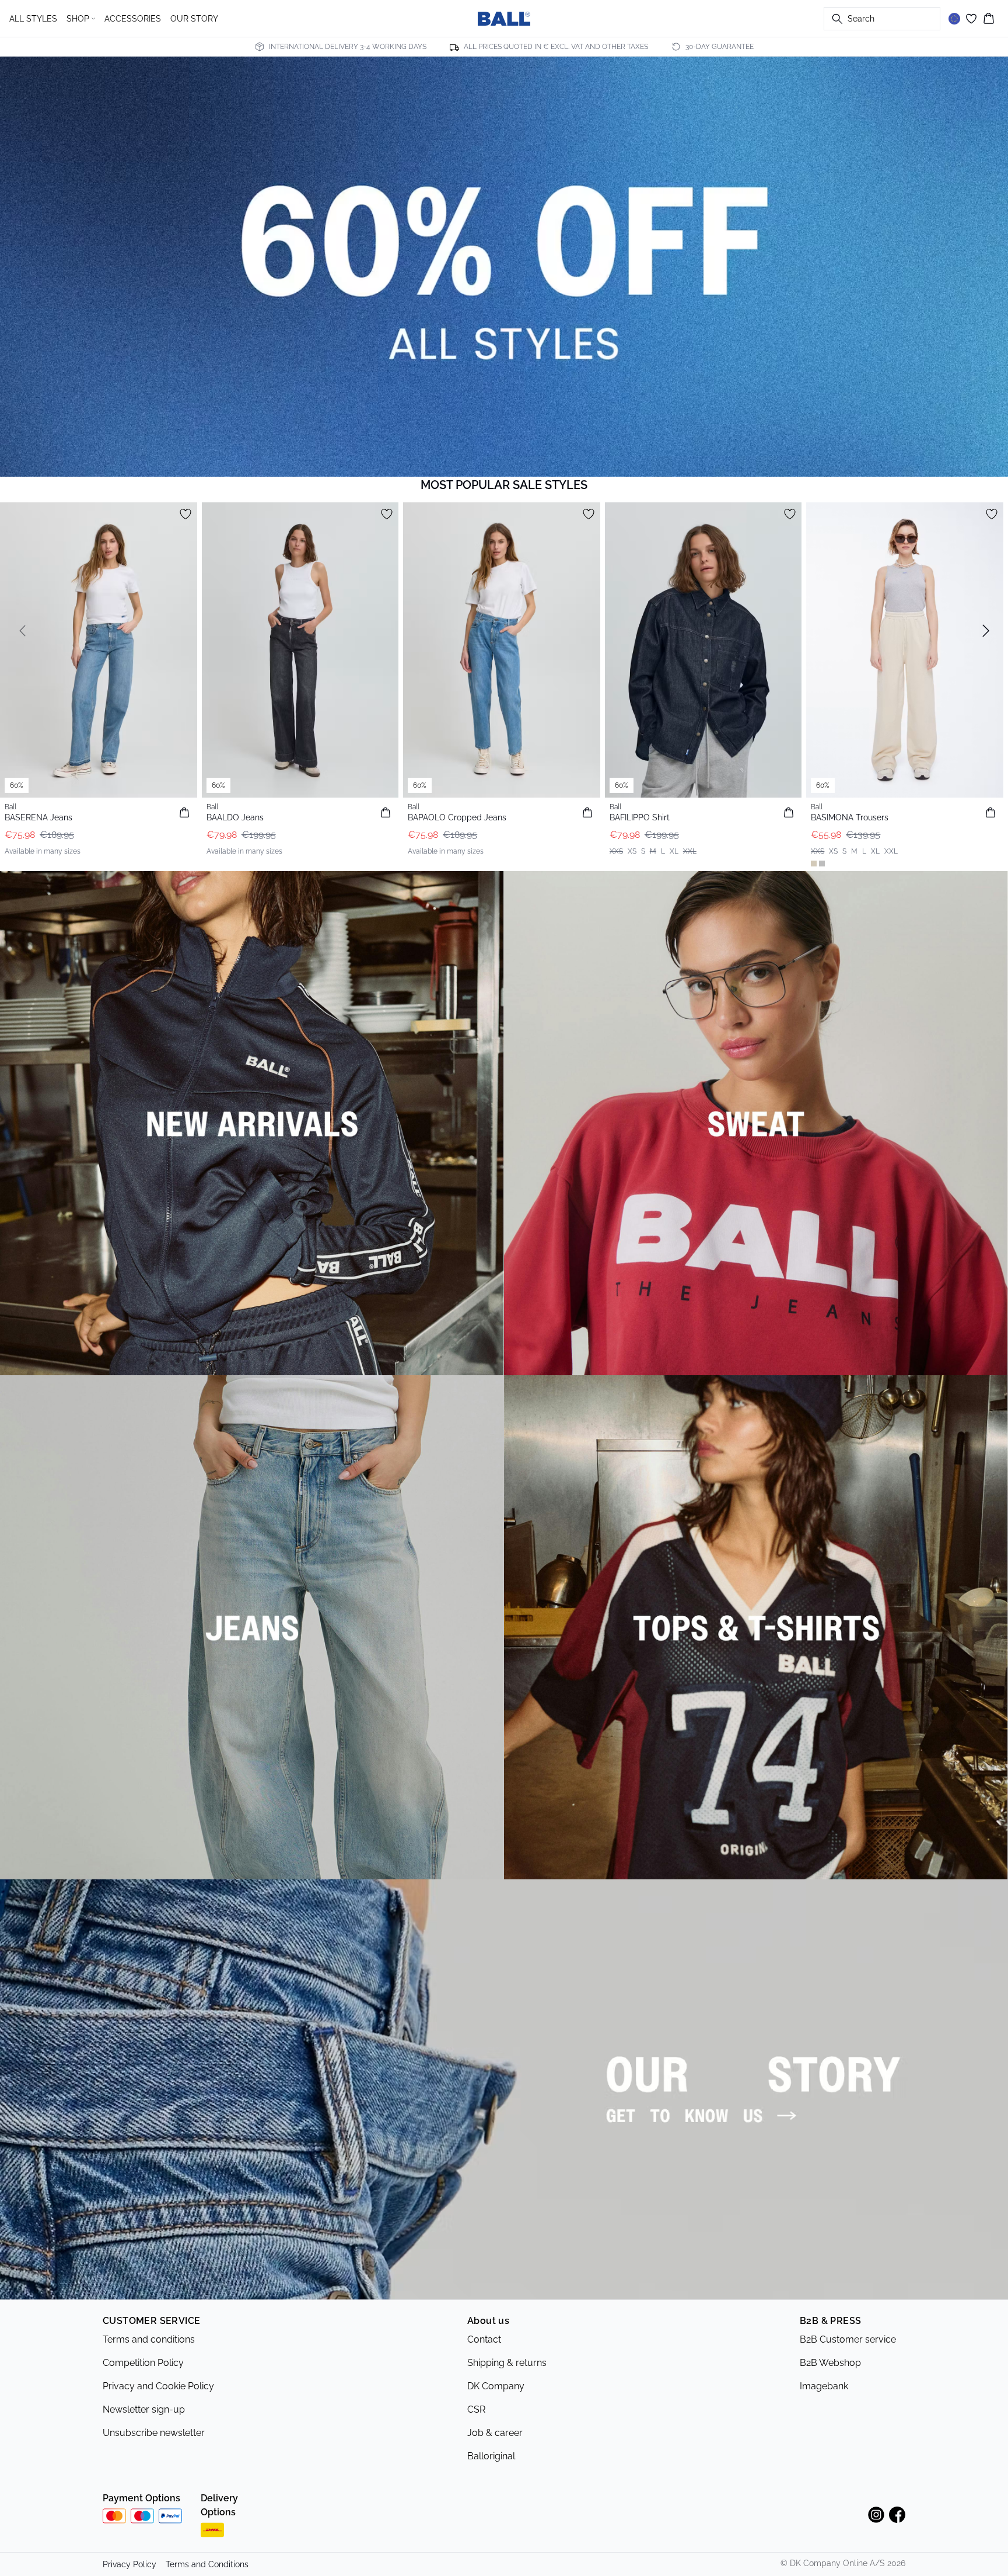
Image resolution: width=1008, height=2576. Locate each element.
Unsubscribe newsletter (154, 2433)
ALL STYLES (33, 19)
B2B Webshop (830, 2363)
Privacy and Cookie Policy (158, 2386)
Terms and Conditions (207, 2564)
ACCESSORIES (133, 19)
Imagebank (824, 2386)
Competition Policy (143, 2363)
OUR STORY (194, 19)
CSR (476, 2409)
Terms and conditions (149, 2339)
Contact (484, 2339)
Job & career (495, 2433)
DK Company (496, 2386)
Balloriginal (491, 2456)
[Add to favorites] (185, 514)
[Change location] (954, 19)
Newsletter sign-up (144, 2409)
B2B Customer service (848, 2339)
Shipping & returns (507, 2363)
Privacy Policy (129, 2564)
